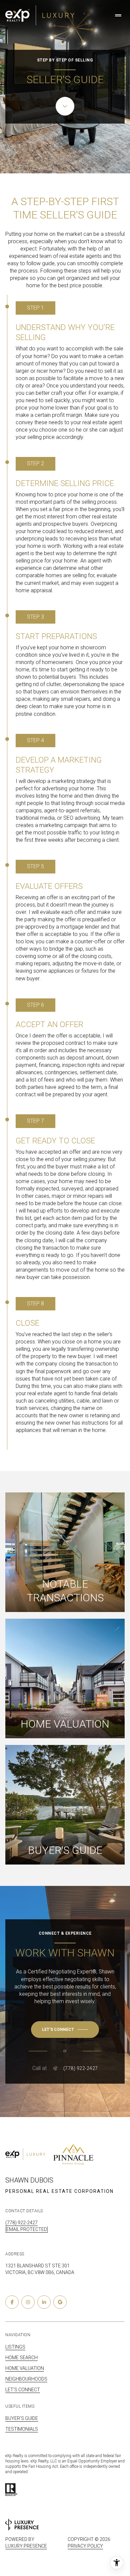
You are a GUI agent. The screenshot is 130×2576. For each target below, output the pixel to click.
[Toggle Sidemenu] (118, 15)
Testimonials (22, 2429)
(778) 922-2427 (81, 2068)
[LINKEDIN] (44, 2302)
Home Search (21, 2358)
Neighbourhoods (26, 2379)
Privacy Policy (85, 2546)
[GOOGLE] (60, 2302)
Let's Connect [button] (23, 2390)
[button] (65, 2030)
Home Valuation (25, 2368)
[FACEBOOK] (12, 2302)
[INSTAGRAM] (28, 2302)
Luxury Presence (26, 2546)
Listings (15, 2347)
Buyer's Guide (22, 2418)
